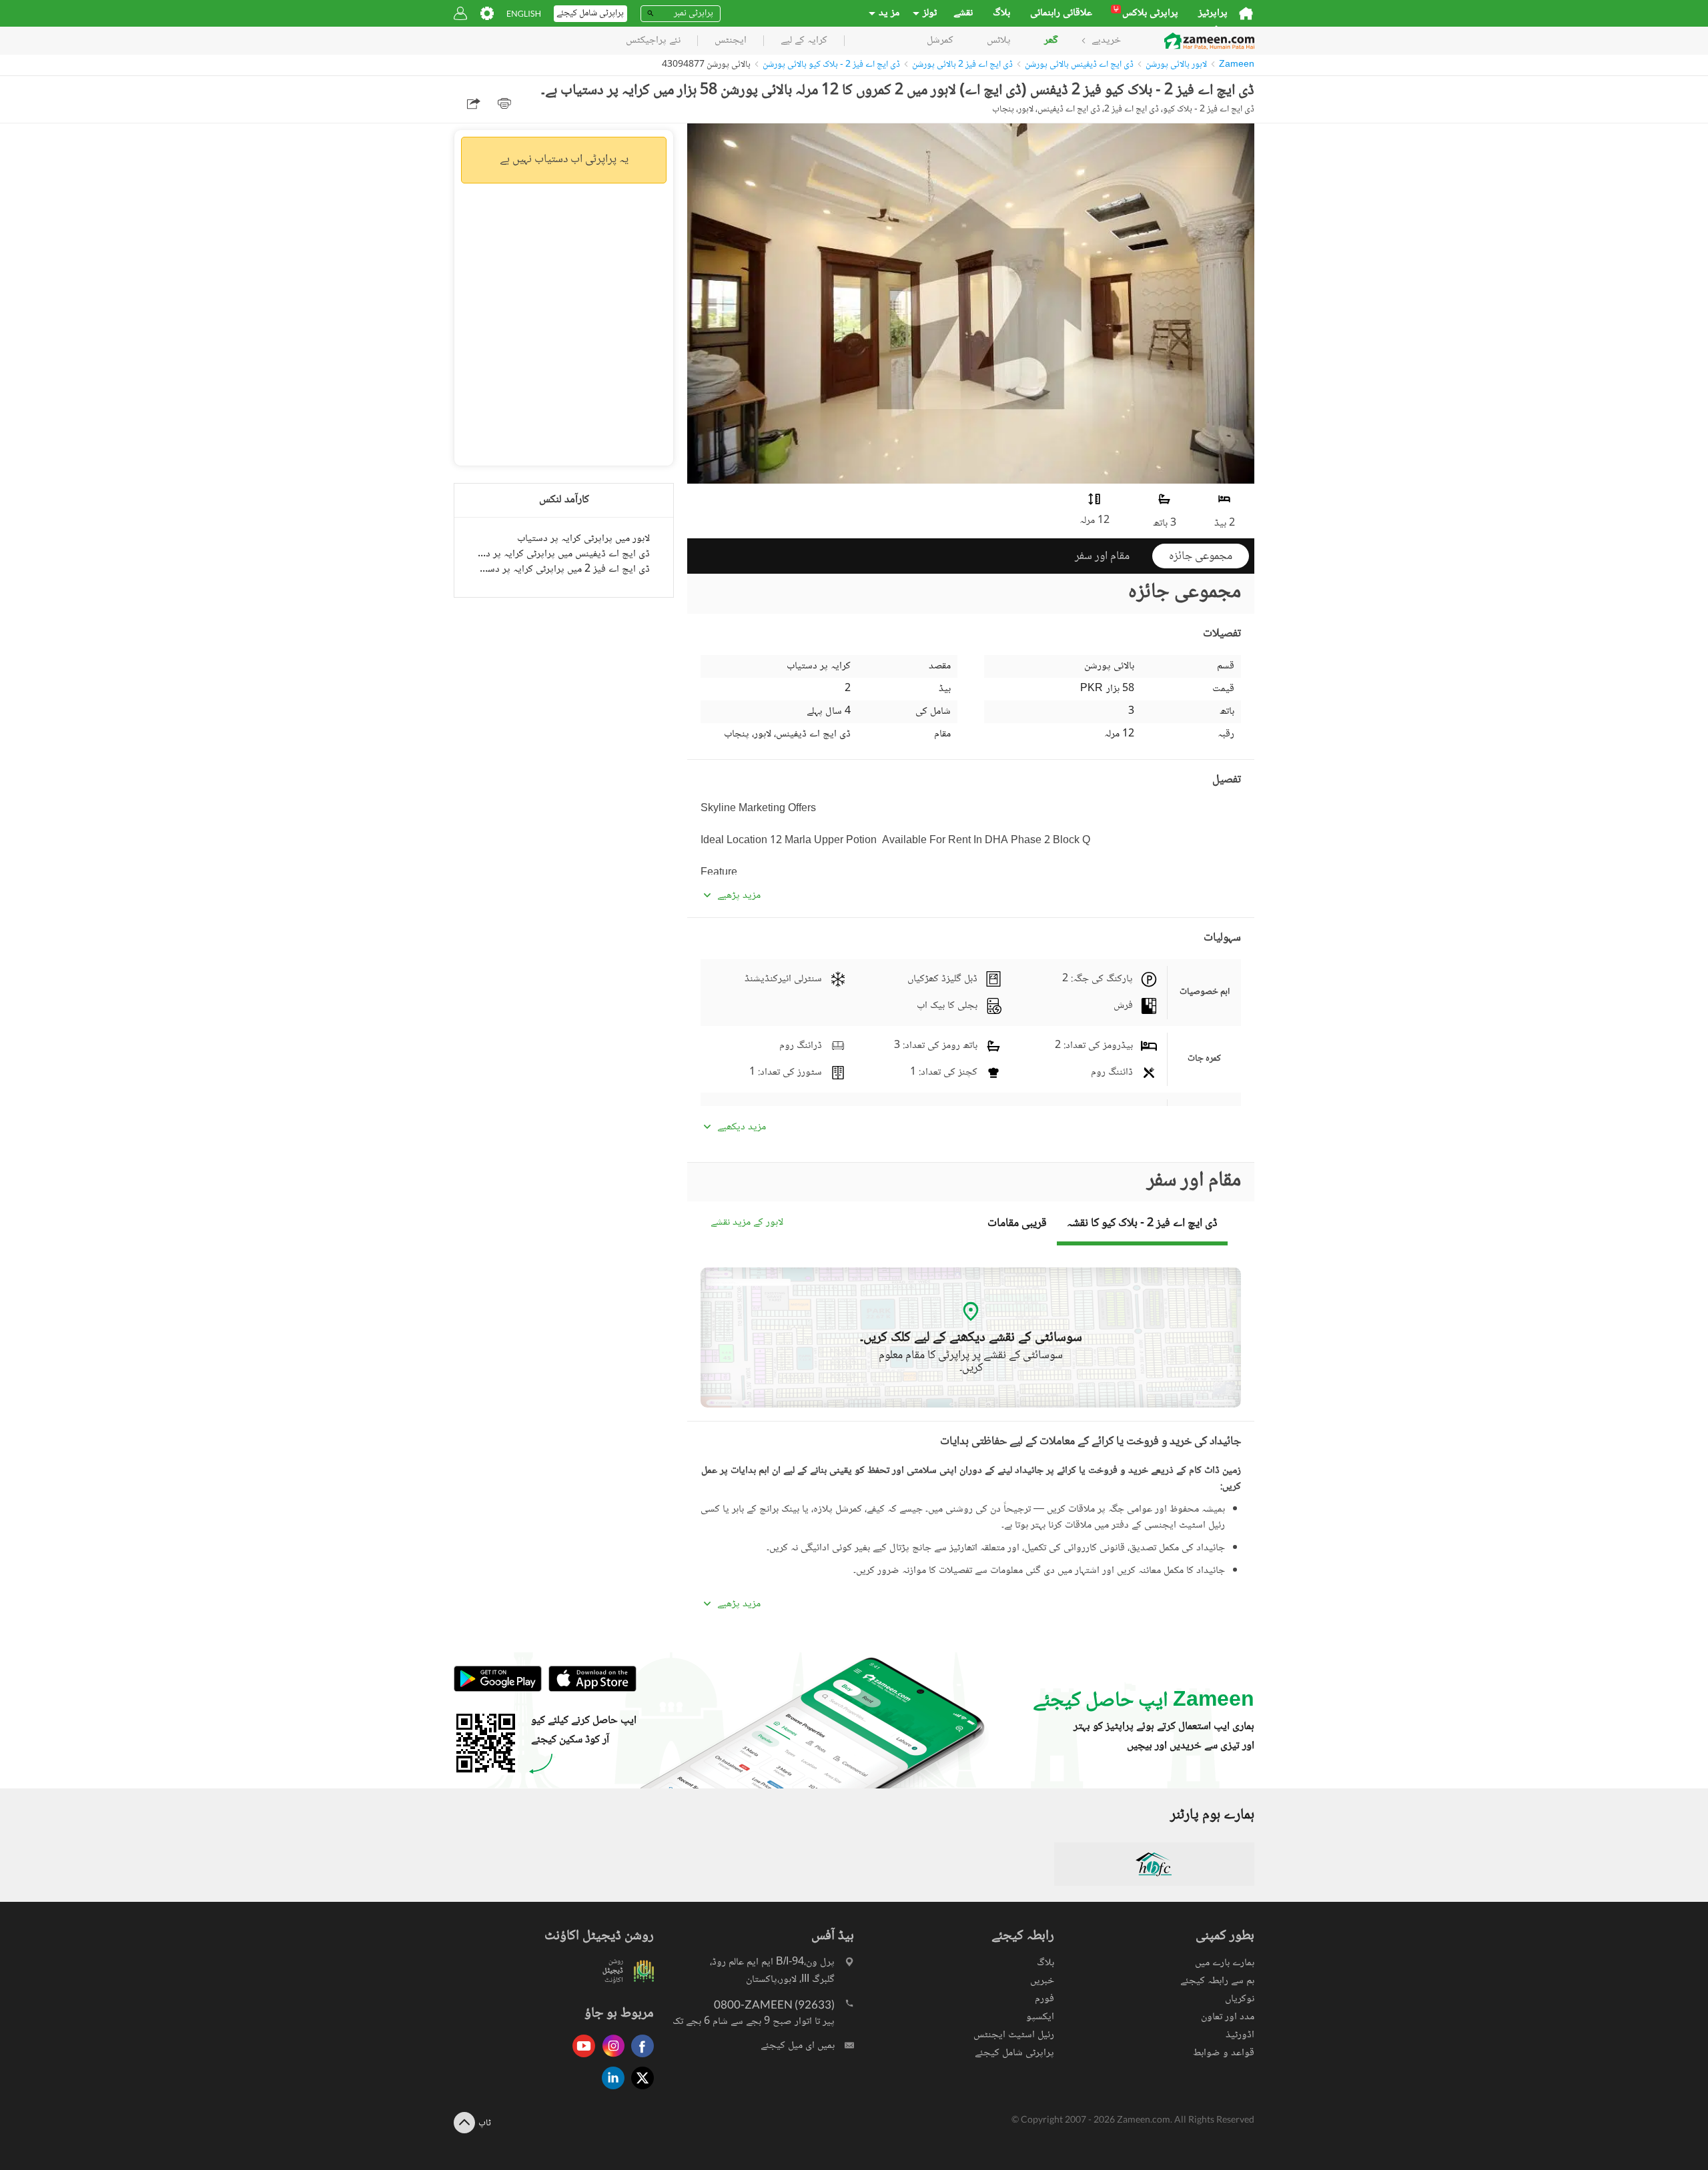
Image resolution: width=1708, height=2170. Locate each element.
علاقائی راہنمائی (1061, 13)
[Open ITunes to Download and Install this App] (589, 1689)
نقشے (963, 13)
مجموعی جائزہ (1201, 556)
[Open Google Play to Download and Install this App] (498, 1689)
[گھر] (1246, 13)
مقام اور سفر (1102, 556)
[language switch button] (524, 14)
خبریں (1042, 1981)
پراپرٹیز (1213, 13)
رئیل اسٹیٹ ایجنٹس (1014, 2035)
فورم (1044, 1999)
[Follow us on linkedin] (610, 2090)
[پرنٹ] (504, 103)
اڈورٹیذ (1240, 2035)
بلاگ (1001, 13)
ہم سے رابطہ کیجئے (1217, 1981)
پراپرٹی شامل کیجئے (1014, 2053)
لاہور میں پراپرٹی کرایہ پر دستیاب (583, 539)
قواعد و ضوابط (1224, 2053)
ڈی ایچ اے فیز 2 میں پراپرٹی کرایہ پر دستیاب (564, 569)
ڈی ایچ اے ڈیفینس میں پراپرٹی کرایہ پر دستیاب (564, 554)
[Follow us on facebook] (639, 2058)
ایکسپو (1040, 2017)
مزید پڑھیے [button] (739, 896)
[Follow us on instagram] (610, 2058)
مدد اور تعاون (1228, 2017)
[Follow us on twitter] (639, 2090)
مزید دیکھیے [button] (742, 1127)
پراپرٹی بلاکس (1146, 13)
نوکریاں (1240, 1999)
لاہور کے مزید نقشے (747, 1223)
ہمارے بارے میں (1225, 1963)
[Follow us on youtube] (580, 2058)
